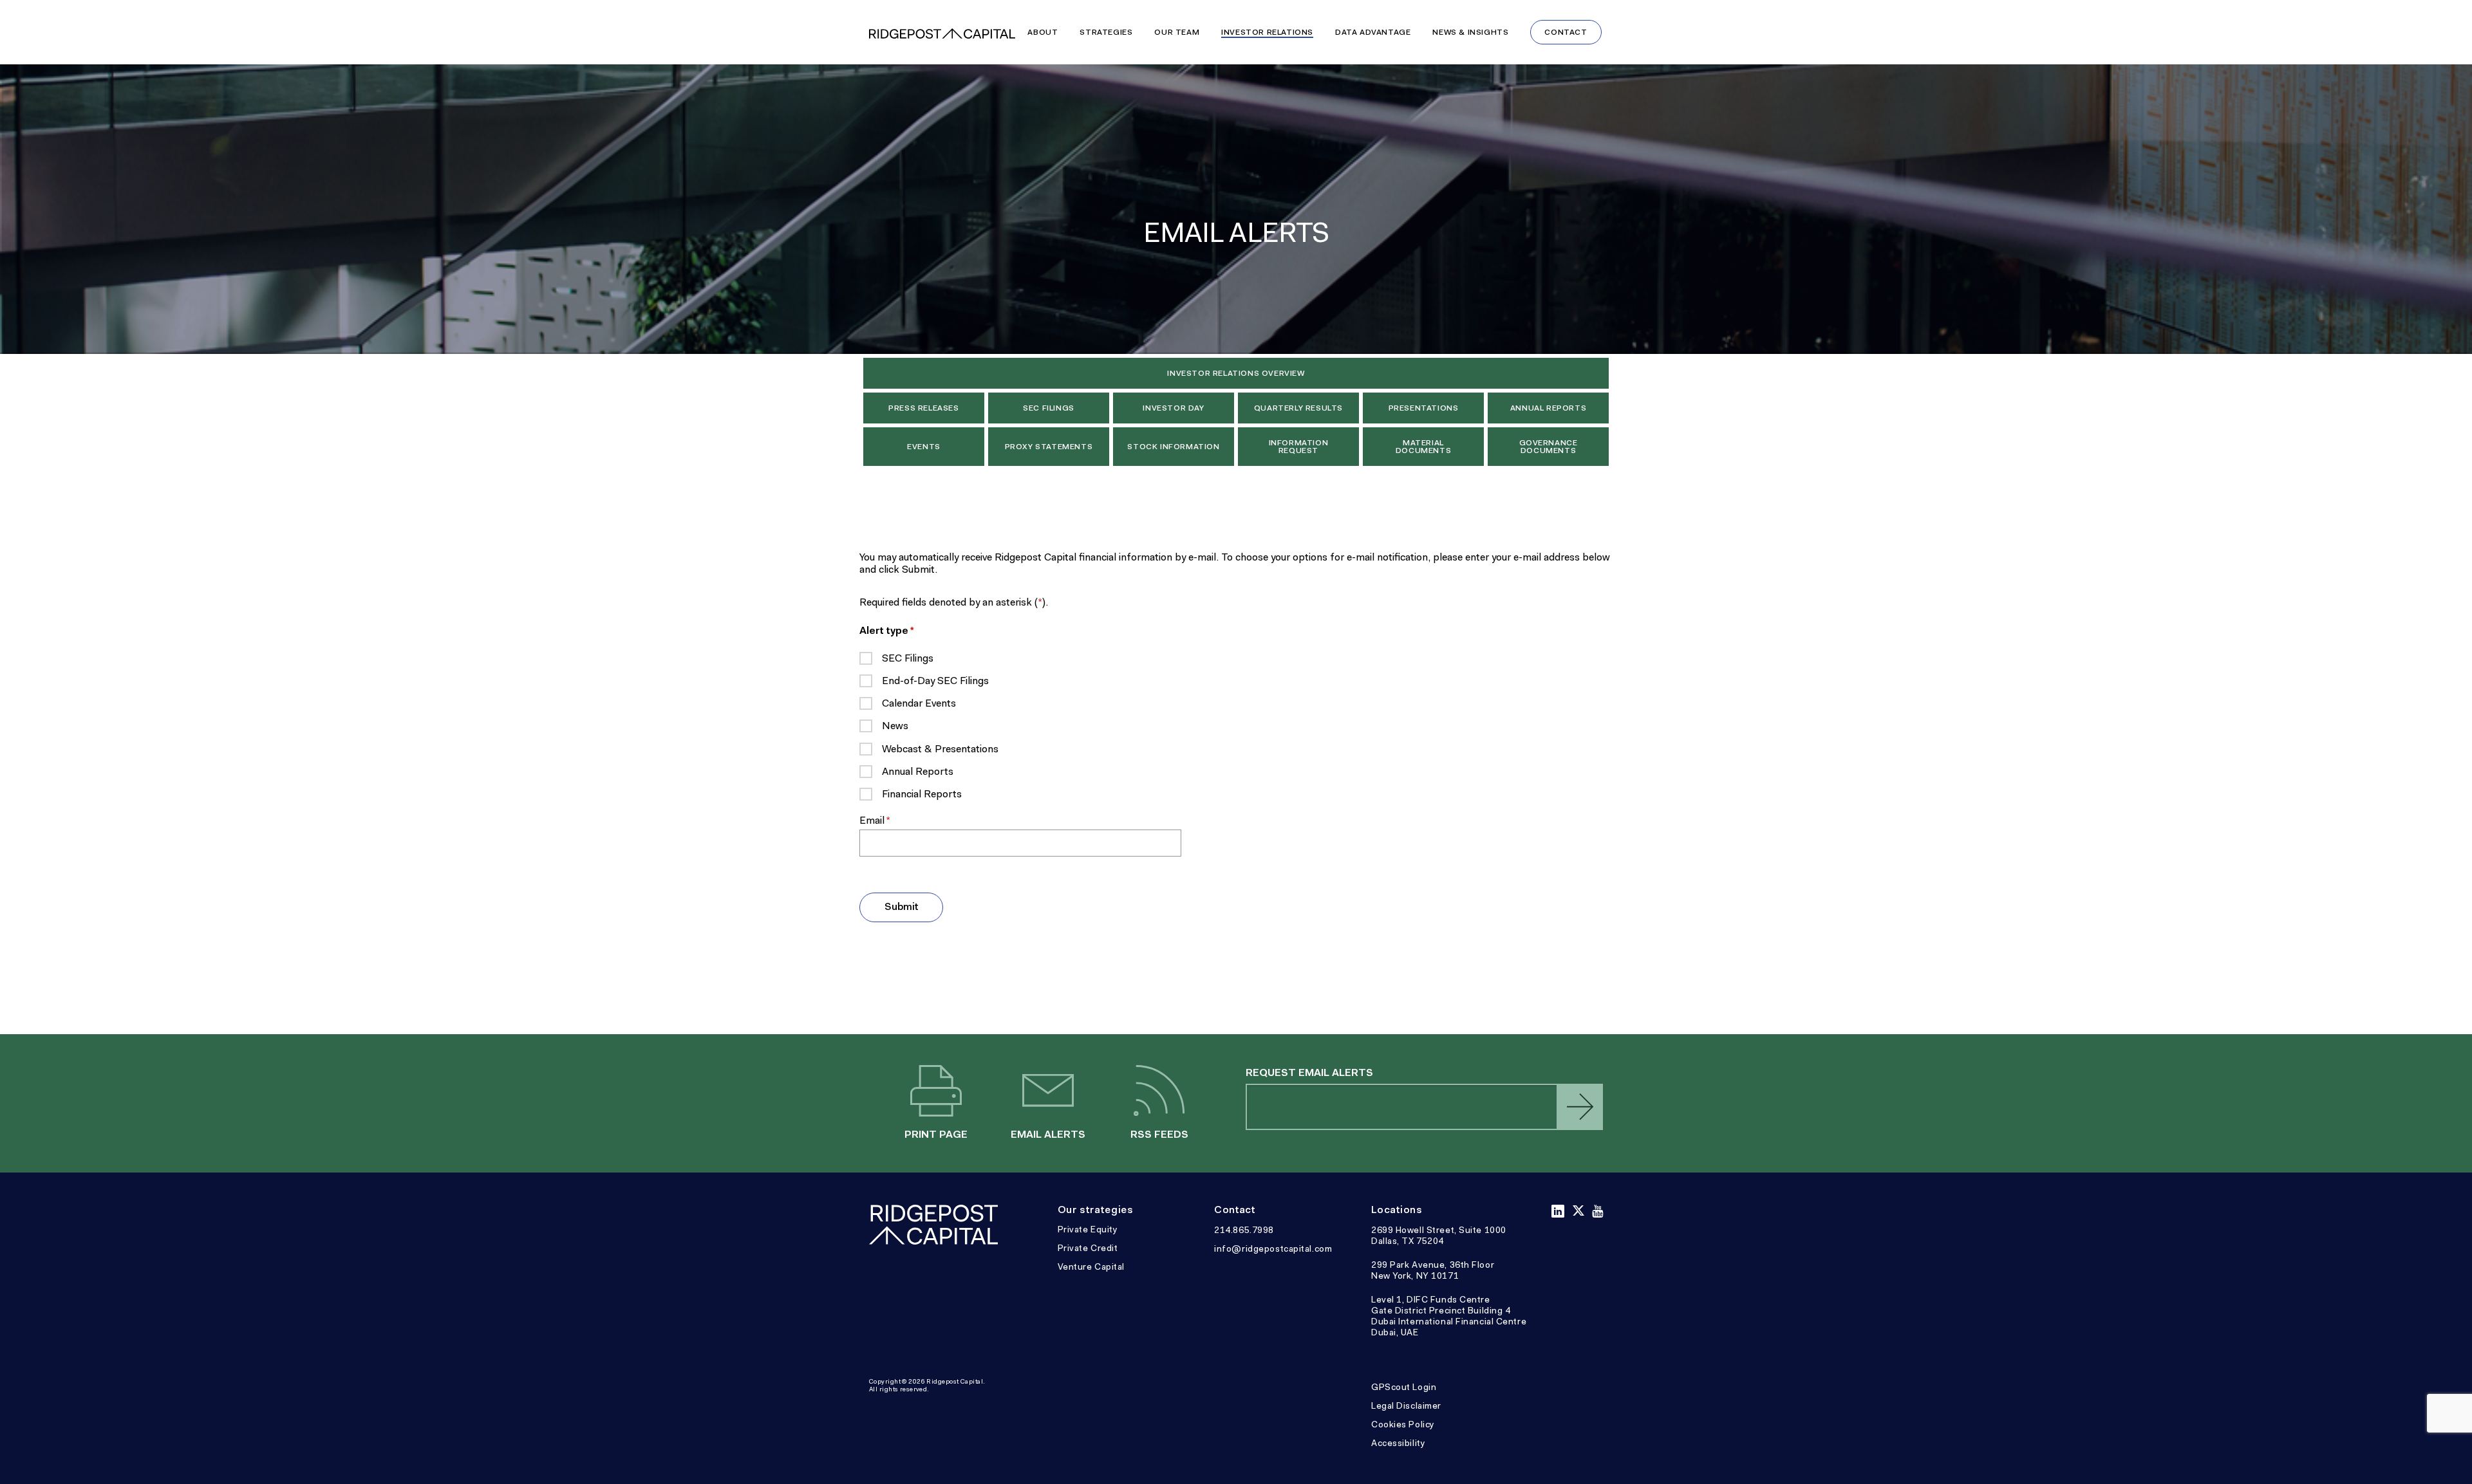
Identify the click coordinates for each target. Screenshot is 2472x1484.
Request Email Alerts (1309, 1072)
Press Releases (923, 408)
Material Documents (1423, 447)
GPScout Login (1404, 1387)
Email (895, 820)
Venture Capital (1091, 1266)
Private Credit (1088, 1248)
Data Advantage (1373, 32)
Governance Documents (1549, 447)
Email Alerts (1048, 1092)
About (1043, 32)
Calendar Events (919, 703)
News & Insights (1470, 32)
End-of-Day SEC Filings (935, 681)
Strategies (1106, 32)
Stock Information (1173, 447)
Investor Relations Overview (1236, 373)
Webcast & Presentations (940, 749)
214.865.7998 (1244, 1230)
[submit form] (1580, 1107)
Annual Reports (1548, 408)
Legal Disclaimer (1406, 1405)
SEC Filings (1049, 408)
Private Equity (1088, 1229)
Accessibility (1398, 1443)
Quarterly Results (1298, 408)
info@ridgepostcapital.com (1273, 1248)
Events (924, 447)
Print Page (936, 1092)
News (895, 726)
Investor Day (1173, 408)
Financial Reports (922, 794)
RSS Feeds (1160, 1092)
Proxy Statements (1049, 447)
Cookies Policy (1403, 1424)
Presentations (1424, 408)
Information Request (1299, 447)
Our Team (1177, 32)
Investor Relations (1267, 32)
